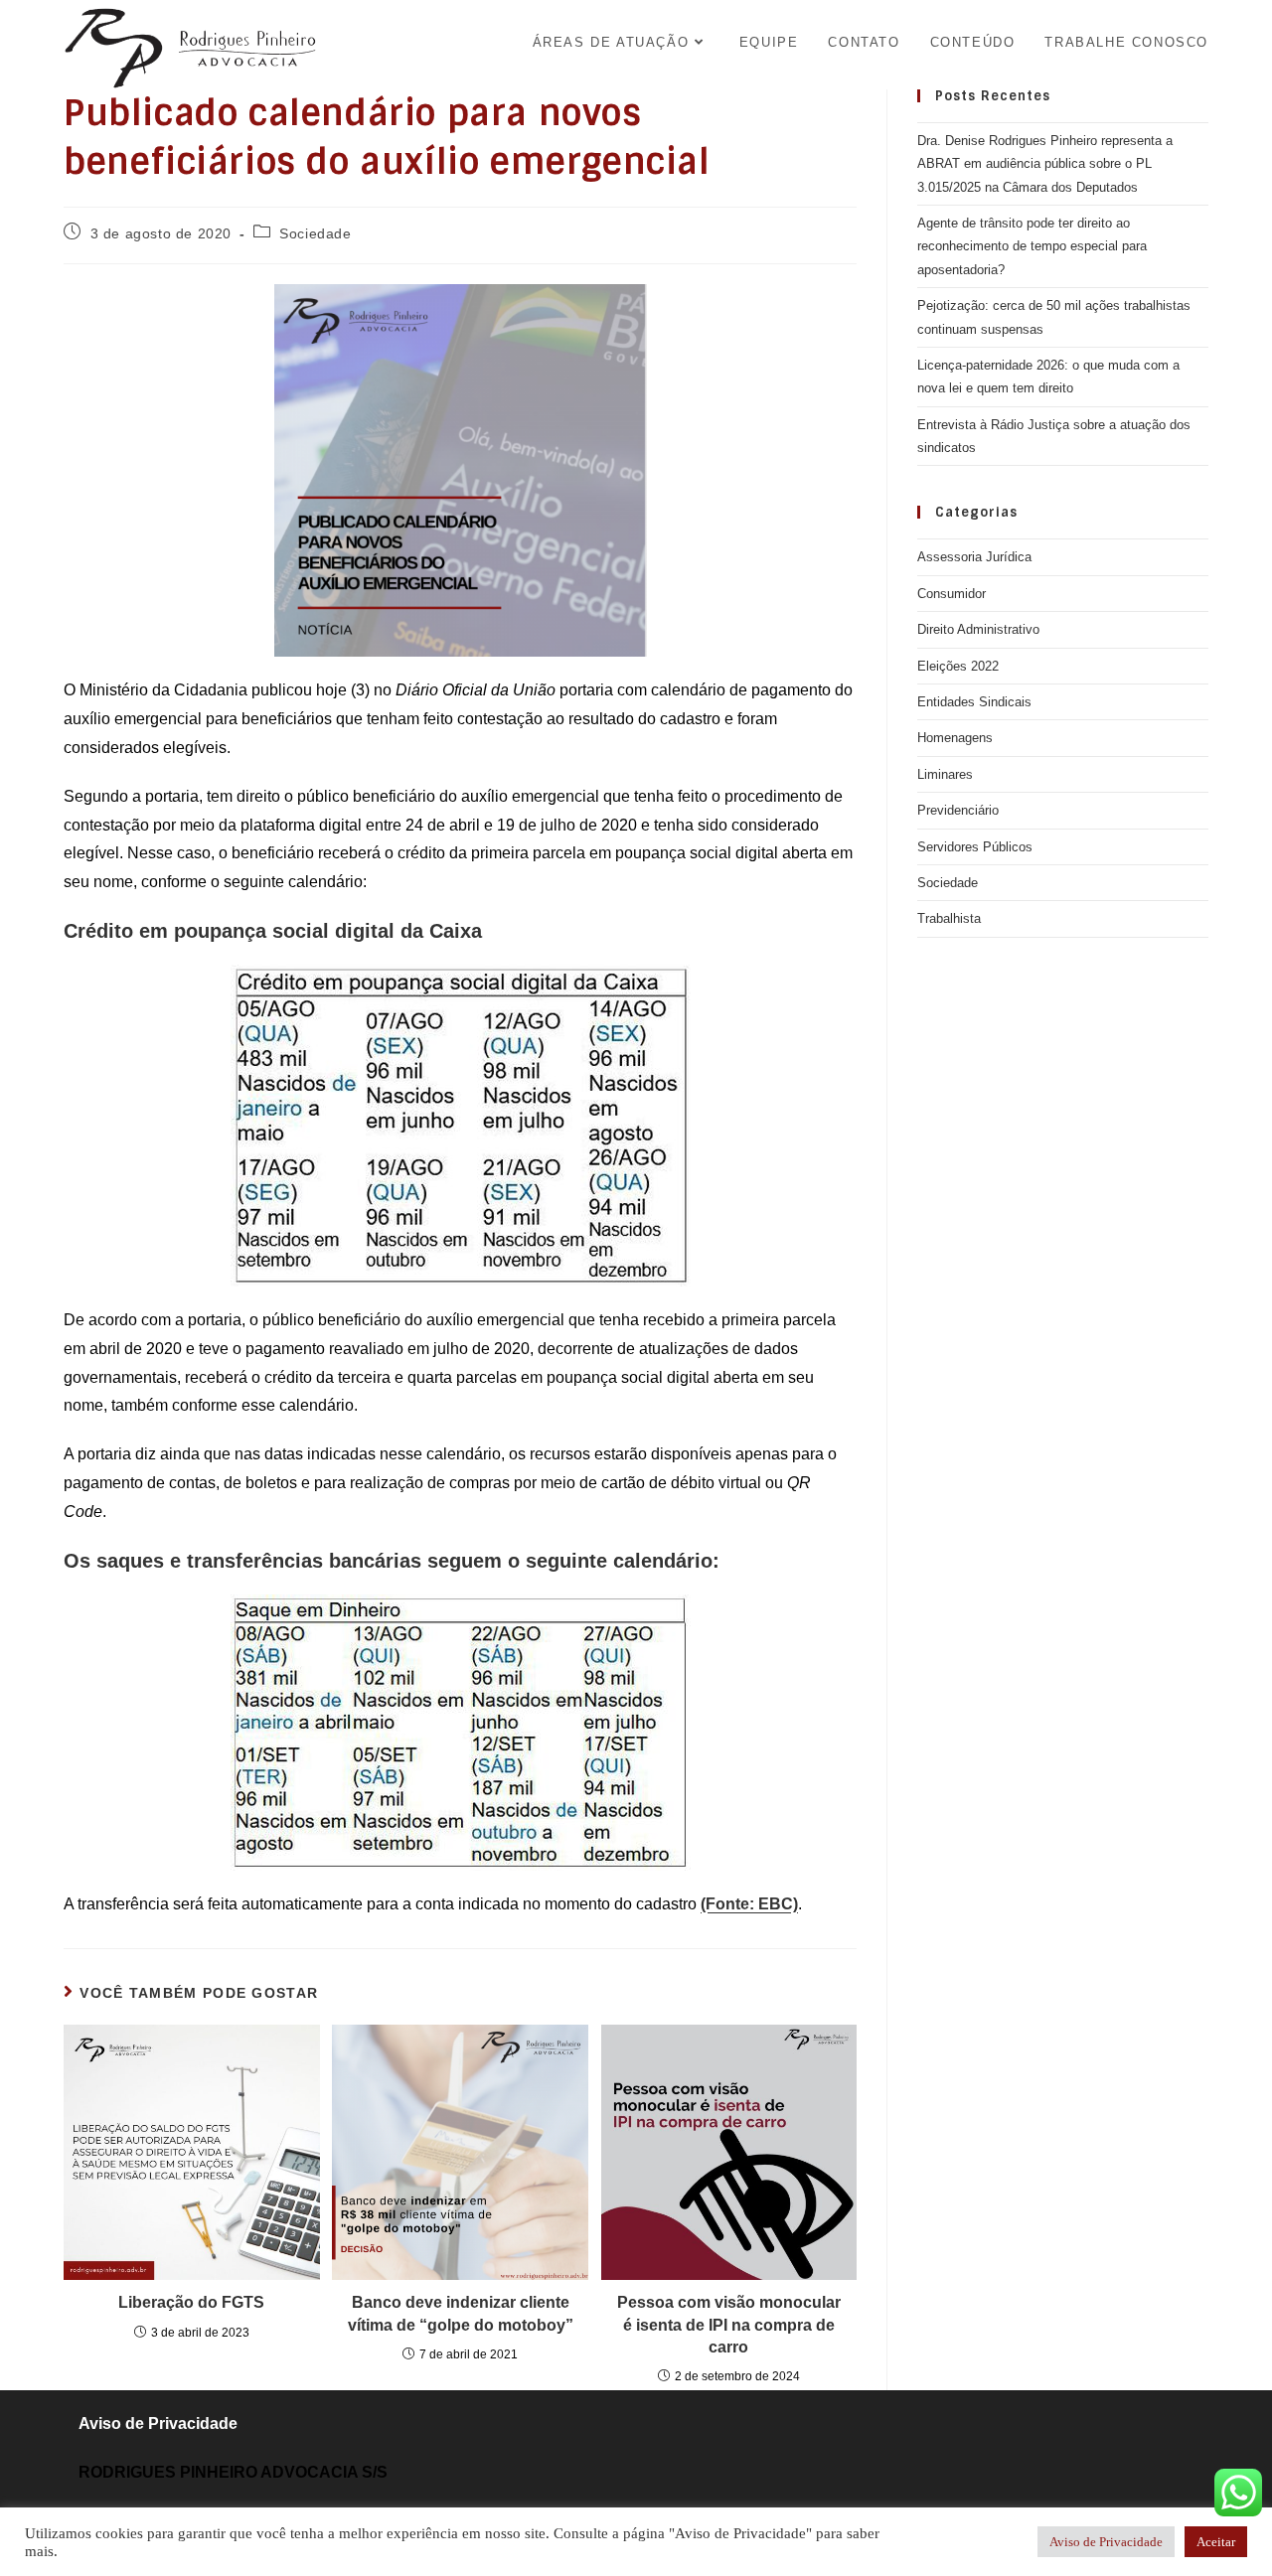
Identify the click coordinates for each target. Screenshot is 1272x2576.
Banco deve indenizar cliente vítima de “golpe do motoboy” (461, 2313)
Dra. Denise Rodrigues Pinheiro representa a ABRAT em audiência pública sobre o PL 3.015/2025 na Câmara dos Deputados (1045, 164)
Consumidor (952, 594)
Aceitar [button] (1216, 2542)
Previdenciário (958, 810)
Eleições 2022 (958, 666)
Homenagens (955, 738)
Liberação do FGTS (191, 2302)
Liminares (945, 774)
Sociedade (315, 233)
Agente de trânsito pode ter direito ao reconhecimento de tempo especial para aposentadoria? (1032, 246)
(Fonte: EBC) (749, 1904)
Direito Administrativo (978, 629)
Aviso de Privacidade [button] (1106, 2542)
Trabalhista (949, 918)
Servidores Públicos (975, 847)
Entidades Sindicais (974, 702)
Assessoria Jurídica (974, 557)
